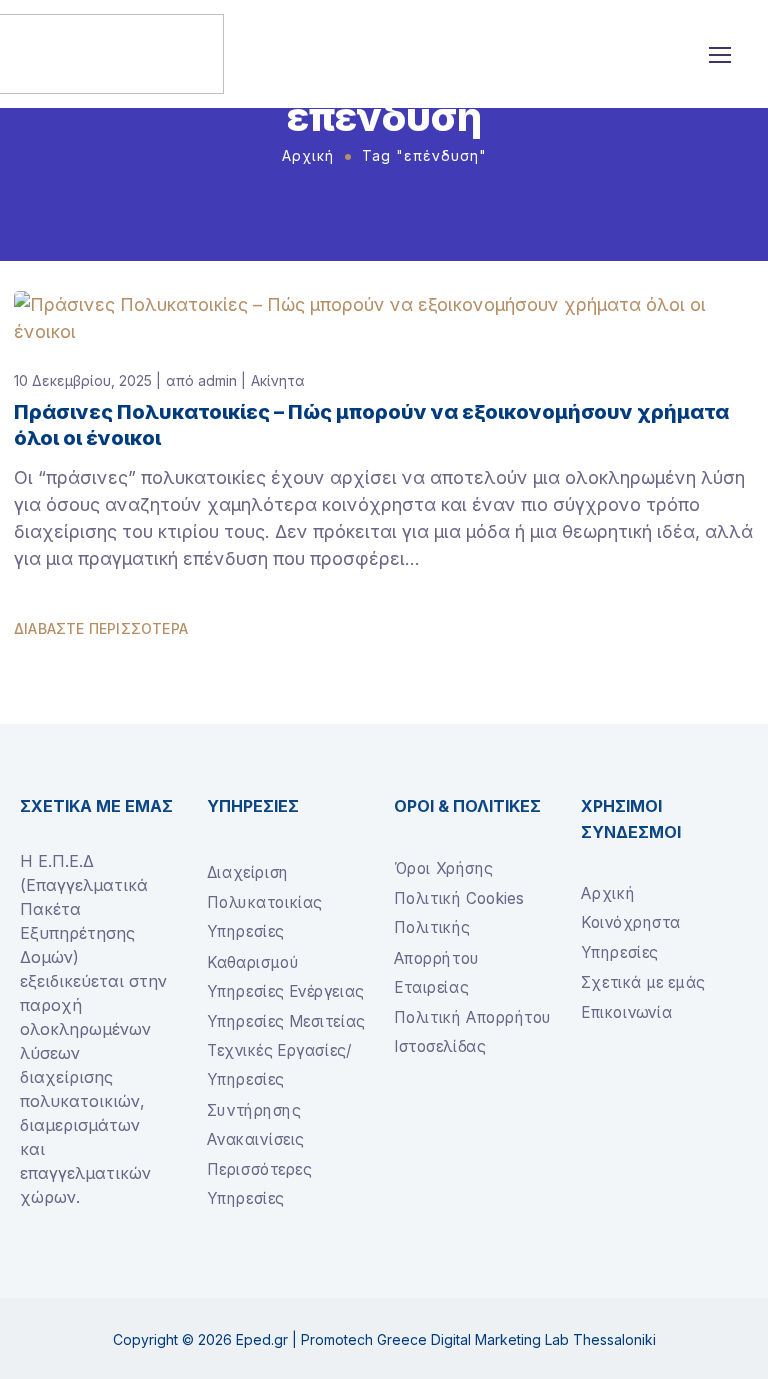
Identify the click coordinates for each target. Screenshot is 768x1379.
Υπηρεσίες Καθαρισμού (253, 946)
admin (217, 380)
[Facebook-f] (28, 1270)
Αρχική (308, 155)
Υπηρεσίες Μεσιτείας (286, 1020)
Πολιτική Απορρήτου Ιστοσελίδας (473, 1031)
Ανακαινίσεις (255, 1138)
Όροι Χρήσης (443, 868)
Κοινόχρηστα (631, 922)
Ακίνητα (278, 380)
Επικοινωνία (626, 1011)
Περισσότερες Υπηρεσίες (259, 1183)
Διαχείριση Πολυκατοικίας (264, 887)
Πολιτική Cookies (458, 897)
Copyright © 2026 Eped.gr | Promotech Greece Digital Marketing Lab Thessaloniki (384, 1339)
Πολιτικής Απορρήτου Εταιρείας (437, 957)
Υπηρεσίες (619, 951)
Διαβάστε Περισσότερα (101, 628)
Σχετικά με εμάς (643, 981)
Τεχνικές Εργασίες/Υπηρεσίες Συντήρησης (279, 1079)
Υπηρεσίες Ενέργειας (285, 990)
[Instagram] (62, 1270)
